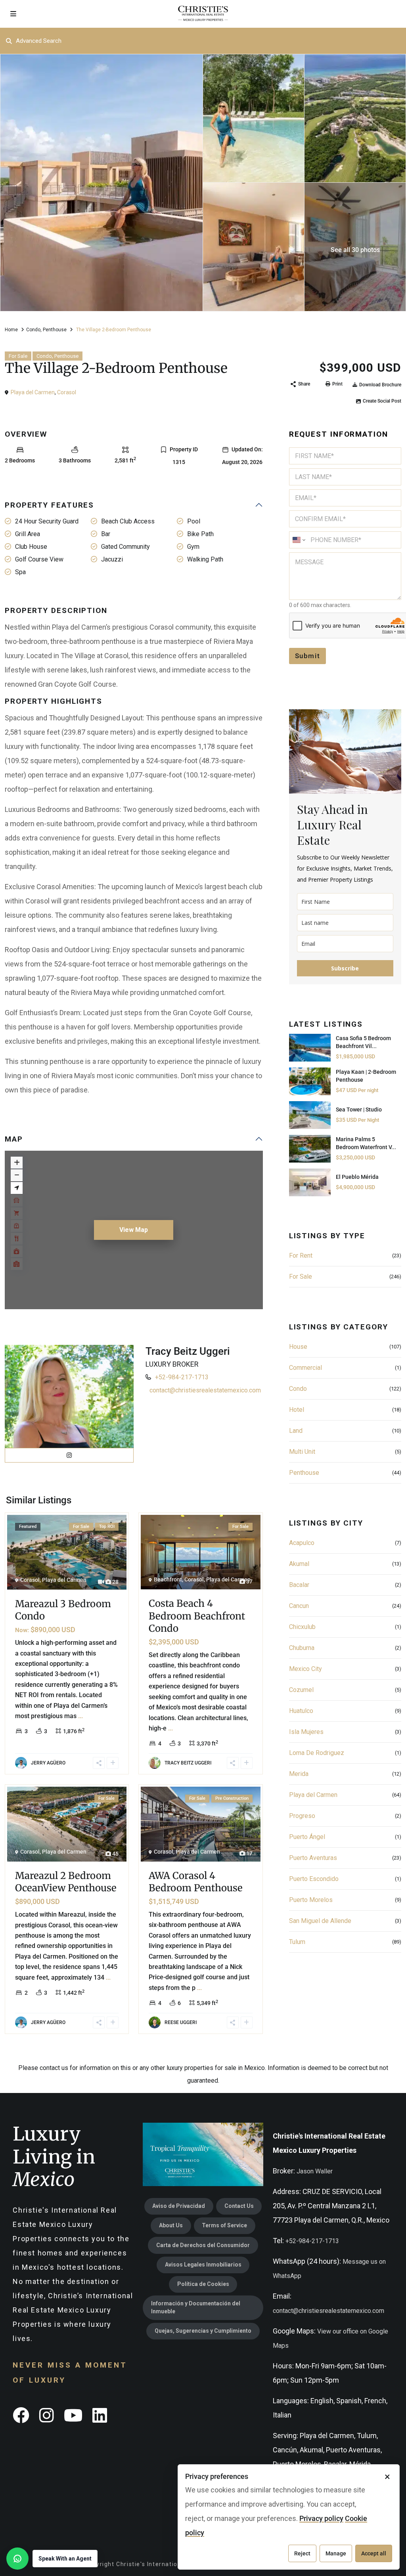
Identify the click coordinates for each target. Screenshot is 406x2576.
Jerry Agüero (48, 1763)
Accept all (374, 2553)
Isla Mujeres (306, 1732)
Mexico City (305, 1669)
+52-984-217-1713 (182, 1377)
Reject (302, 2553)
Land (296, 1431)
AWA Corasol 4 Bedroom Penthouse (196, 1882)
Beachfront (168, 1579)
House (298, 1347)
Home (11, 330)
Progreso (302, 1816)
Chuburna (302, 1648)
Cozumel (301, 1690)
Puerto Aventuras (313, 1858)
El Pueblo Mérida (357, 1177)
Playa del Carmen (33, 392)
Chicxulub (302, 1627)
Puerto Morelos (311, 1900)
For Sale (18, 356)
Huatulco (301, 1711)
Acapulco (302, 1543)
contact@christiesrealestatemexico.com (205, 1390)
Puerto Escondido (314, 1879)
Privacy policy (321, 2518)
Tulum (297, 1942)
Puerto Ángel (307, 1837)
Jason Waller (315, 2171)
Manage (336, 2553)
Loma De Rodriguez (317, 1753)
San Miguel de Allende (320, 1921)
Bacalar (299, 1585)
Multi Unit (302, 1452)
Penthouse (55, 330)
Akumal (299, 1564)
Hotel (297, 1410)
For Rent (301, 1256)
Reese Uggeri (181, 2022)
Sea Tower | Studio (359, 1109)
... (80, 1716)
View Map (134, 1230)
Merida (299, 1774)
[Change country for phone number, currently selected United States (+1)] (298, 540)
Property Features (49, 505)
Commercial (305, 1368)
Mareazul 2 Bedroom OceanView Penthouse (66, 1882)
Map (14, 1139)
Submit (308, 656)
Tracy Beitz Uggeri (188, 1351)
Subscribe (345, 968)
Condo (33, 330)
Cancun (299, 1606)
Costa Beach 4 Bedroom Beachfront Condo (197, 1616)
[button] (52, 2559)
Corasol (67, 392)
